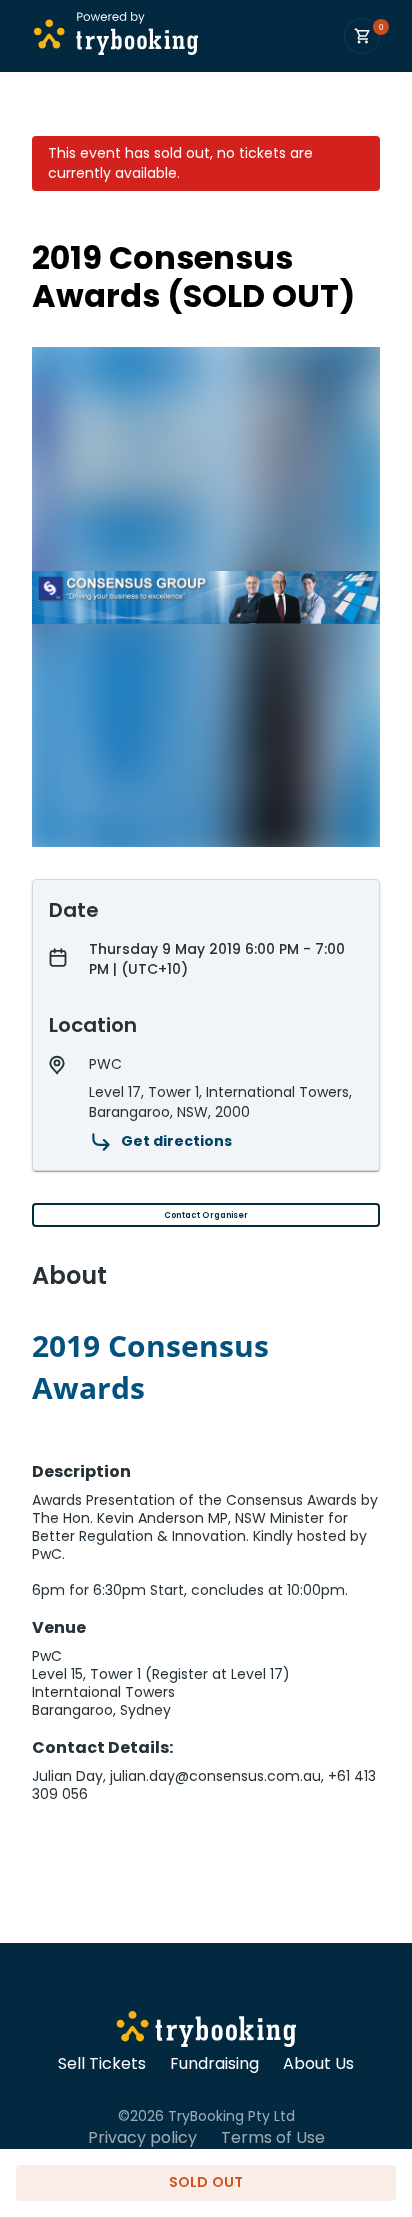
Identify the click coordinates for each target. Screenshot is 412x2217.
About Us (318, 2064)
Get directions (176, 1141)
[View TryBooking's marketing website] (206, 2032)
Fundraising (214, 2064)
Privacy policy (142, 2138)
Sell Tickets (102, 2064)
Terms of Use (273, 2138)
